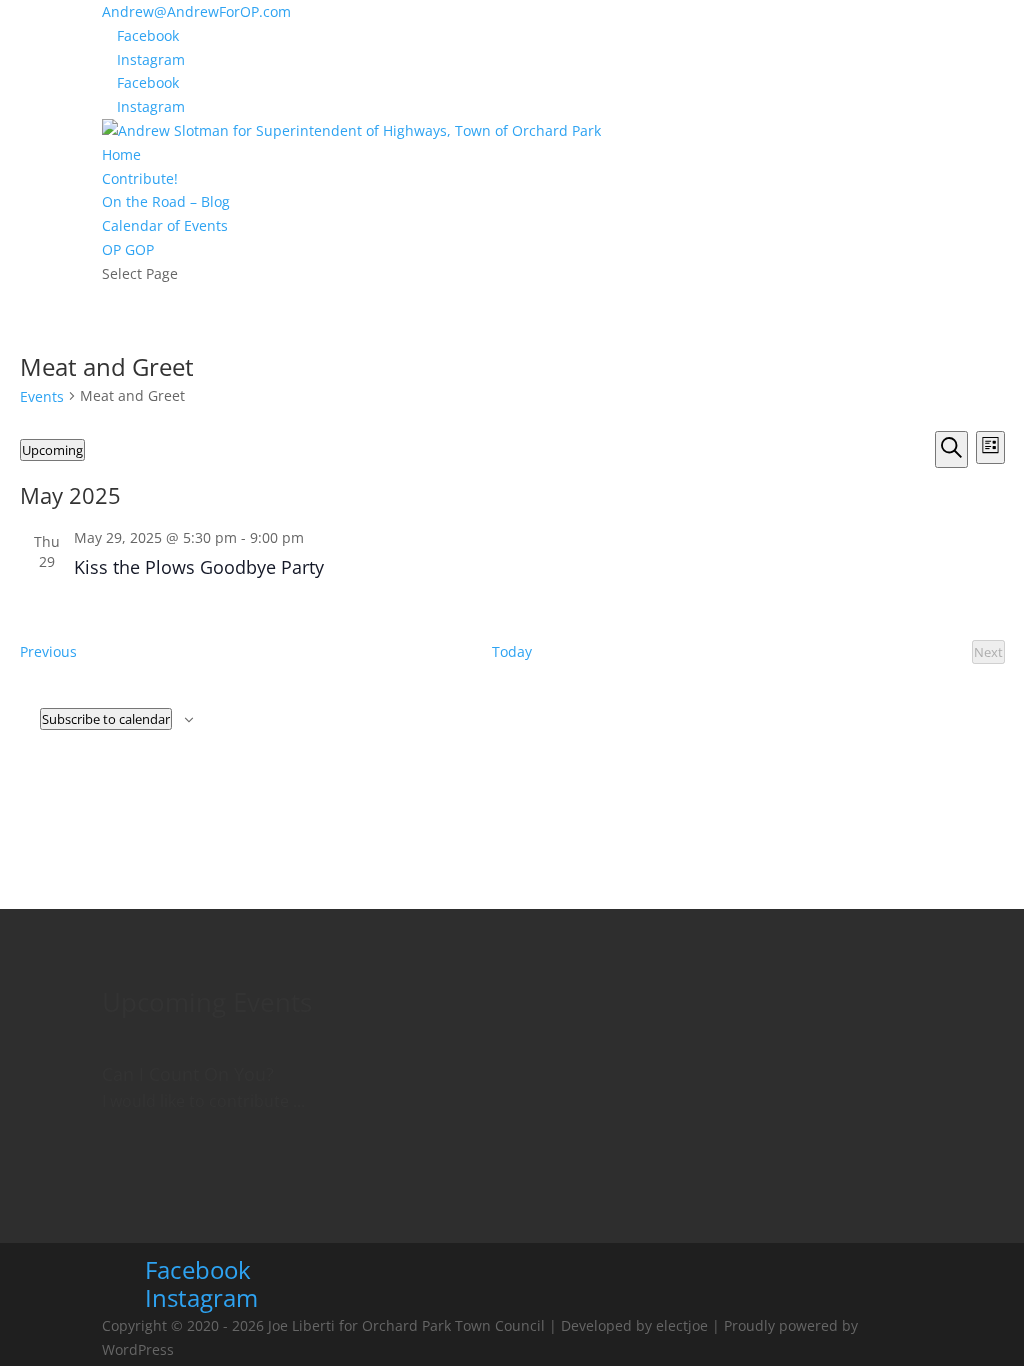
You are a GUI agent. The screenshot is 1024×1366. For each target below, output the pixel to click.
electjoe (682, 1325)
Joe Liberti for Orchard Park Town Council (406, 1325)
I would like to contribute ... (203, 1101)
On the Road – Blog (166, 201)
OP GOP (128, 249)
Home (121, 154)
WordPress (138, 1349)
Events (42, 396)
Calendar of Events (165, 225)
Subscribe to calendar (106, 719)
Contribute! (140, 178)
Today (512, 651)
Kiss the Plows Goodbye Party (199, 567)
